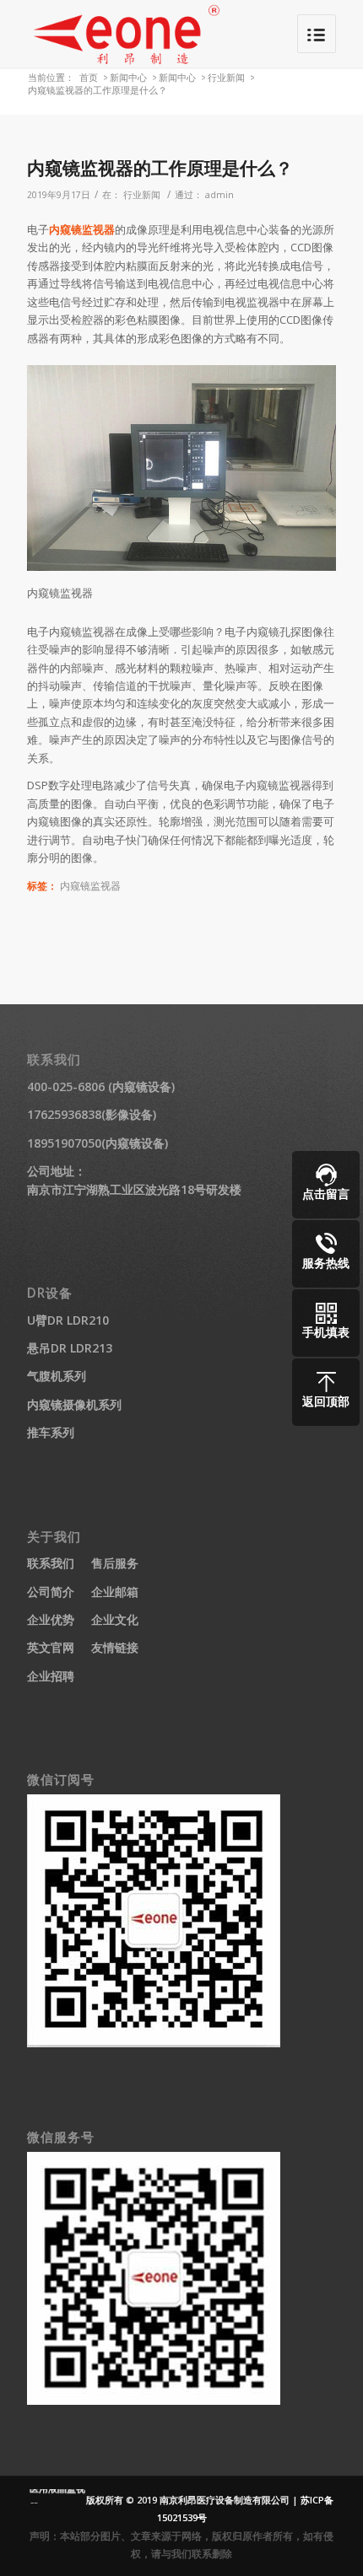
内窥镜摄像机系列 (74, 1404)
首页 (89, 77)
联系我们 (51, 1563)
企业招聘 (51, 1676)
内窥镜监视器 (82, 229)
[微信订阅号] (154, 2043)
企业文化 (115, 1619)
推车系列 (51, 1432)
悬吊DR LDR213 (70, 1348)
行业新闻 (226, 77)
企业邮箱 (115, 1592)
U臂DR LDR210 (68, 1320)
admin (219, 195)
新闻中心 (128, 77)
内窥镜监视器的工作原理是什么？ (160, 168)
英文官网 (51, 1647)
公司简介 (51, 1592)
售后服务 (115, 1563)
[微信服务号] (154, 2400)
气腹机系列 (57, 1376)
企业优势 (51, 1619)
